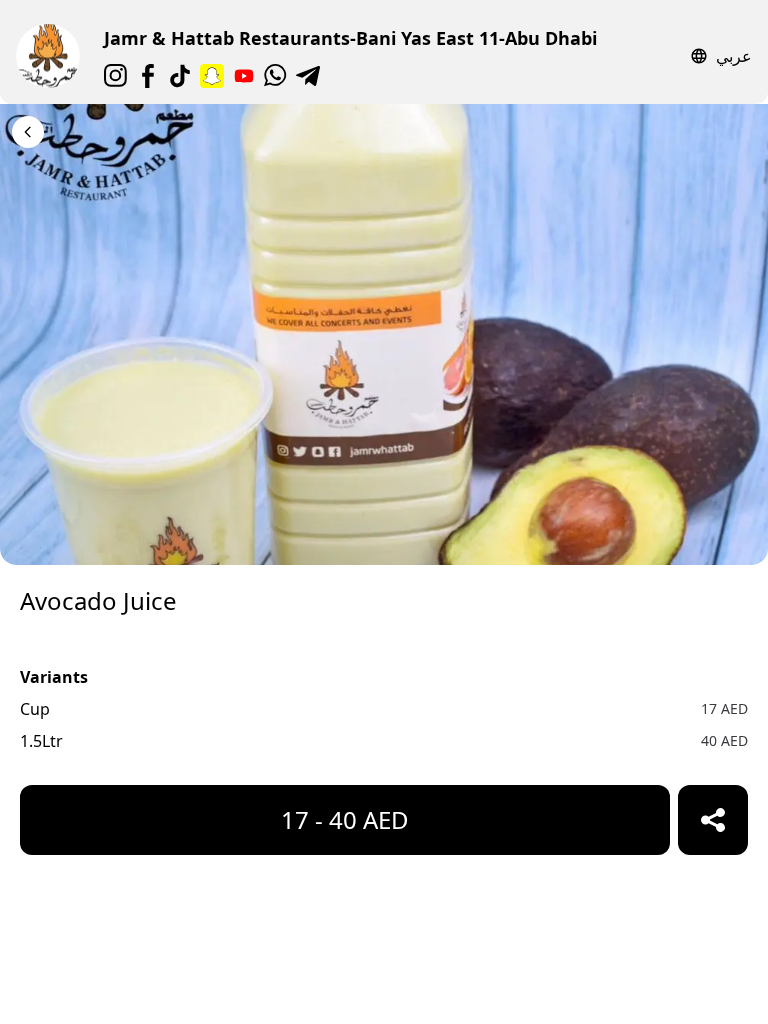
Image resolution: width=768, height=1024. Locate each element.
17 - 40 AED (345, 819)
